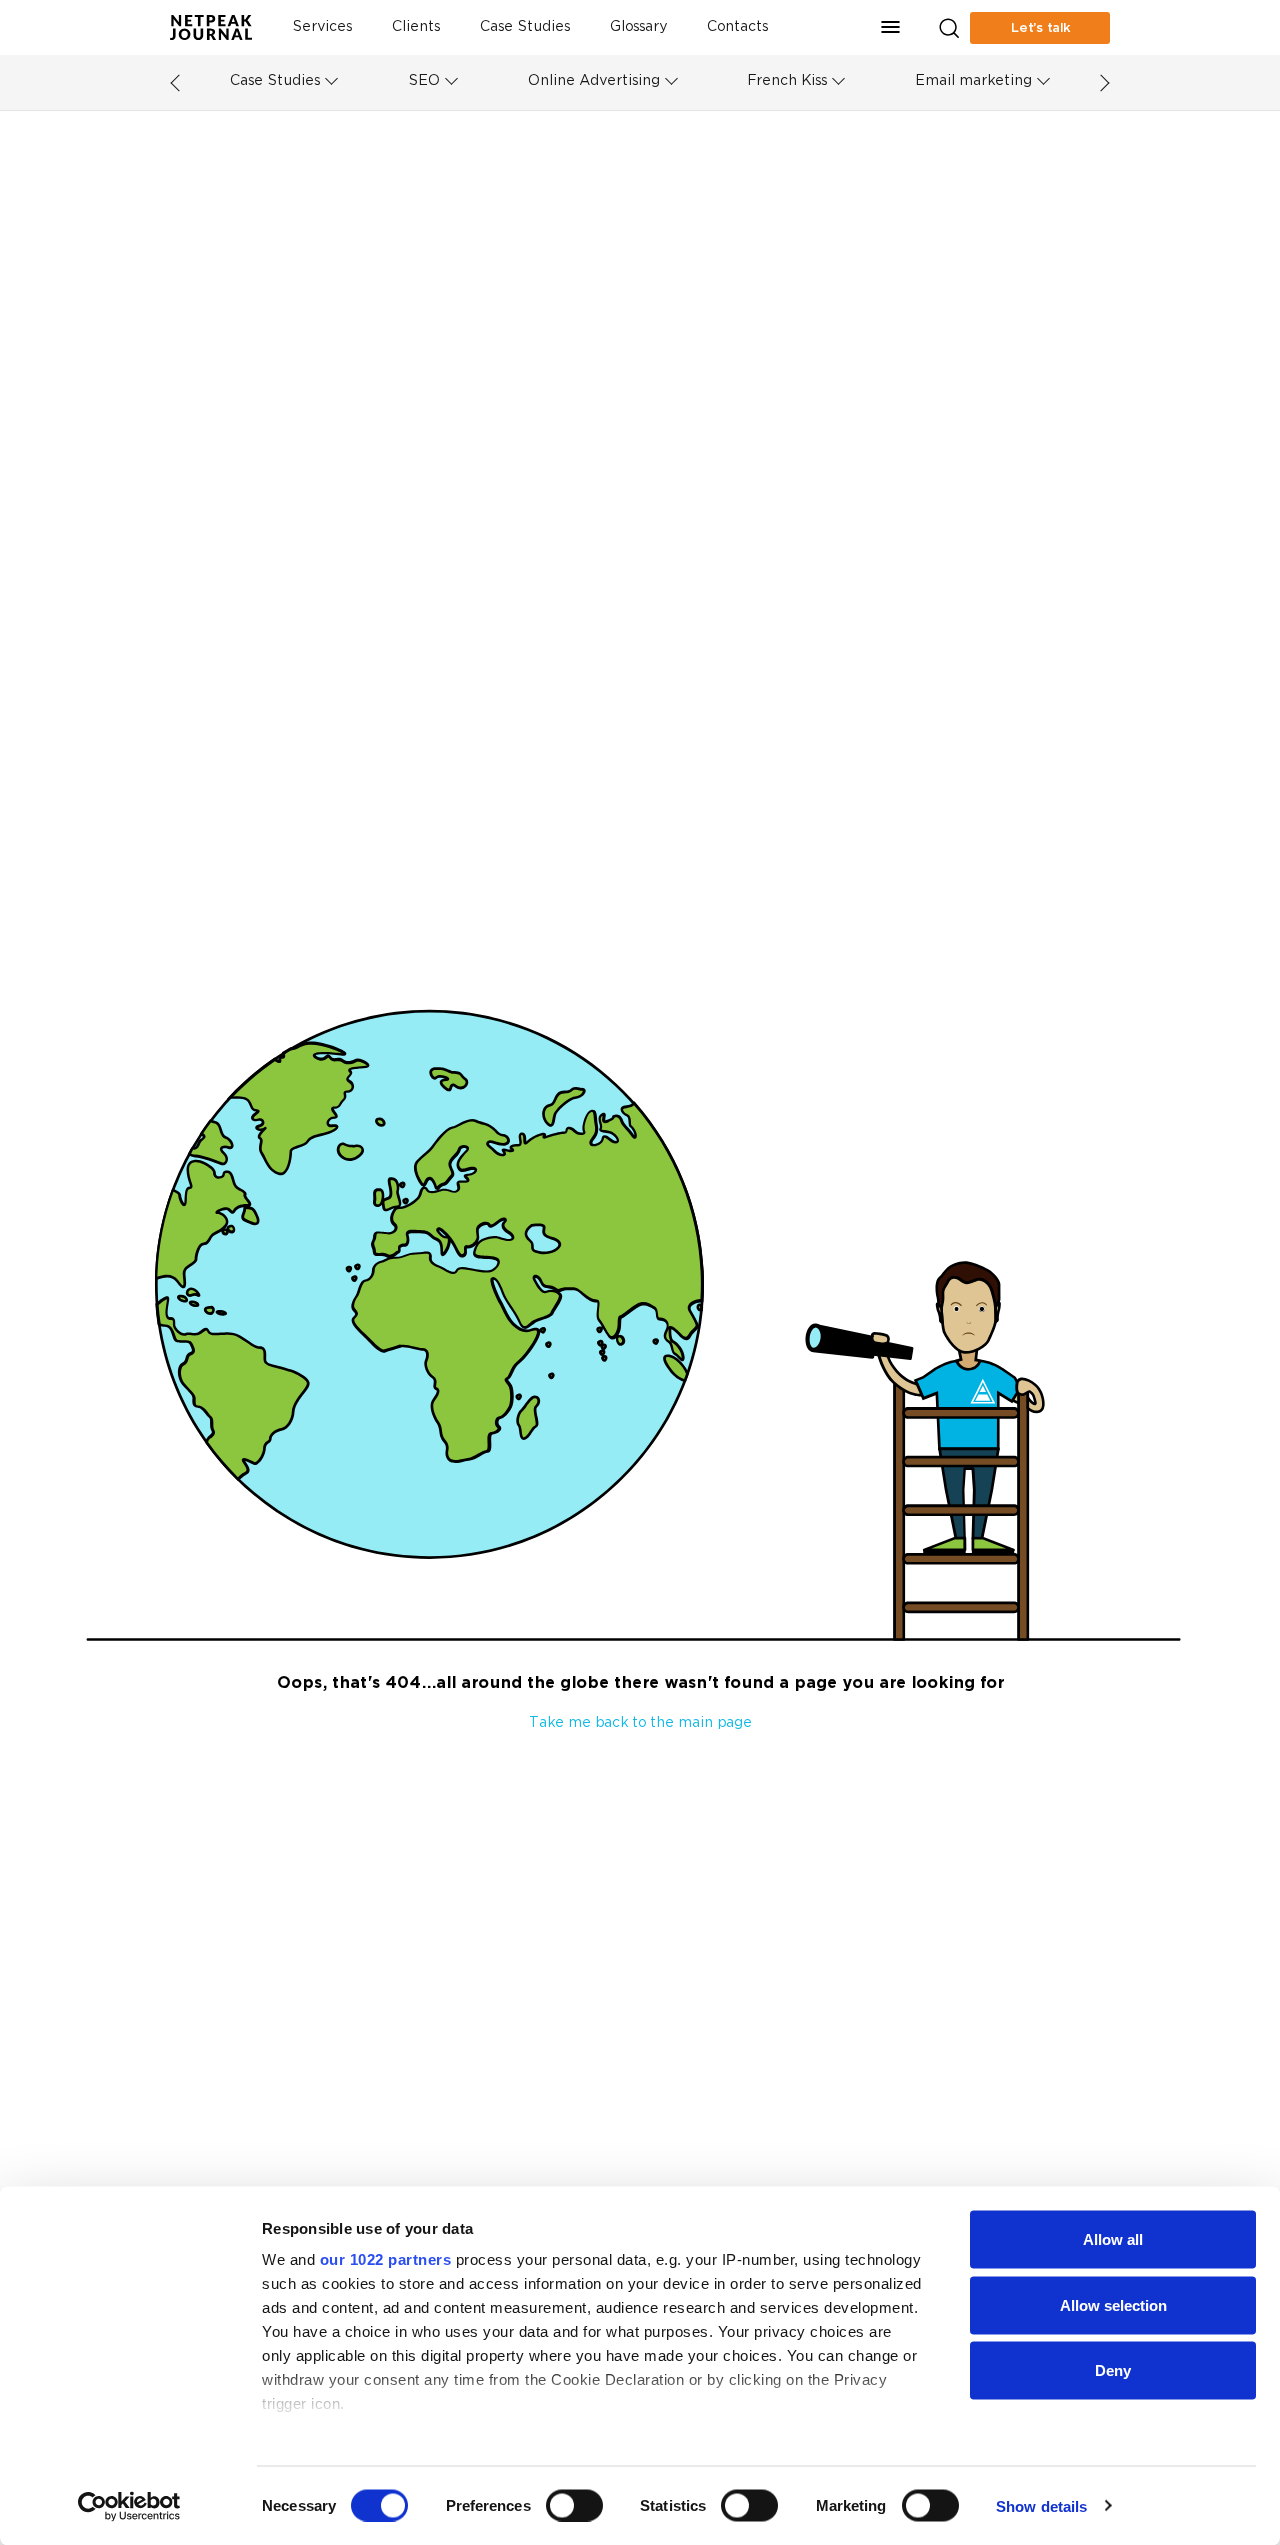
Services (322, 27)
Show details (1041, 2505)
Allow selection (1113, 2304)
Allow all (1113, 2239)
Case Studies (525, 27)
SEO (424, 81)
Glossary (638, 27)
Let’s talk (1040, 28)
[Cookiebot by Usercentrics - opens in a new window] (129, 2506)
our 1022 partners (386, 2259)
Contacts (737, 27)
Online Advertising (594, 81)
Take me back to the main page (640, 1723)
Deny (1113, 2370)
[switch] (574, 2505)
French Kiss (787, 81)
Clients (416, 27)
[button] (891, 27)
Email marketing (973, 81)
